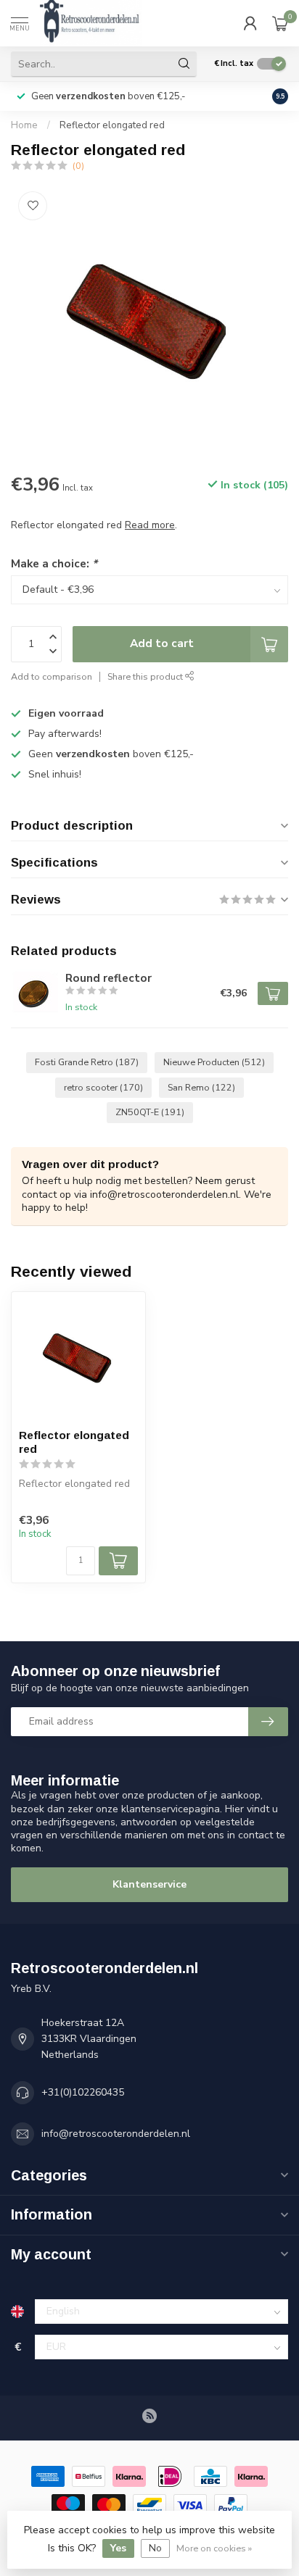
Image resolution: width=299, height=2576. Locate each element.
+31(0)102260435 (83, 2092)
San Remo (201, 1087)
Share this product (146, 676)
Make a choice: (54, 563)
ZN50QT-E (150, 1112)
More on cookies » (214, 2548)
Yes (118, 2548)
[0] (280, 23)
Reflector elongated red (112, 125)
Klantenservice (149, 1884)
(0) (78, 166)
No (155, 2548)
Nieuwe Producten (214, 1062)
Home (24, 125)
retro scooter (103, 1087)
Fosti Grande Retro (87, 1062)
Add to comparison (52, 676)
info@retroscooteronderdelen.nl (116, 2134)
